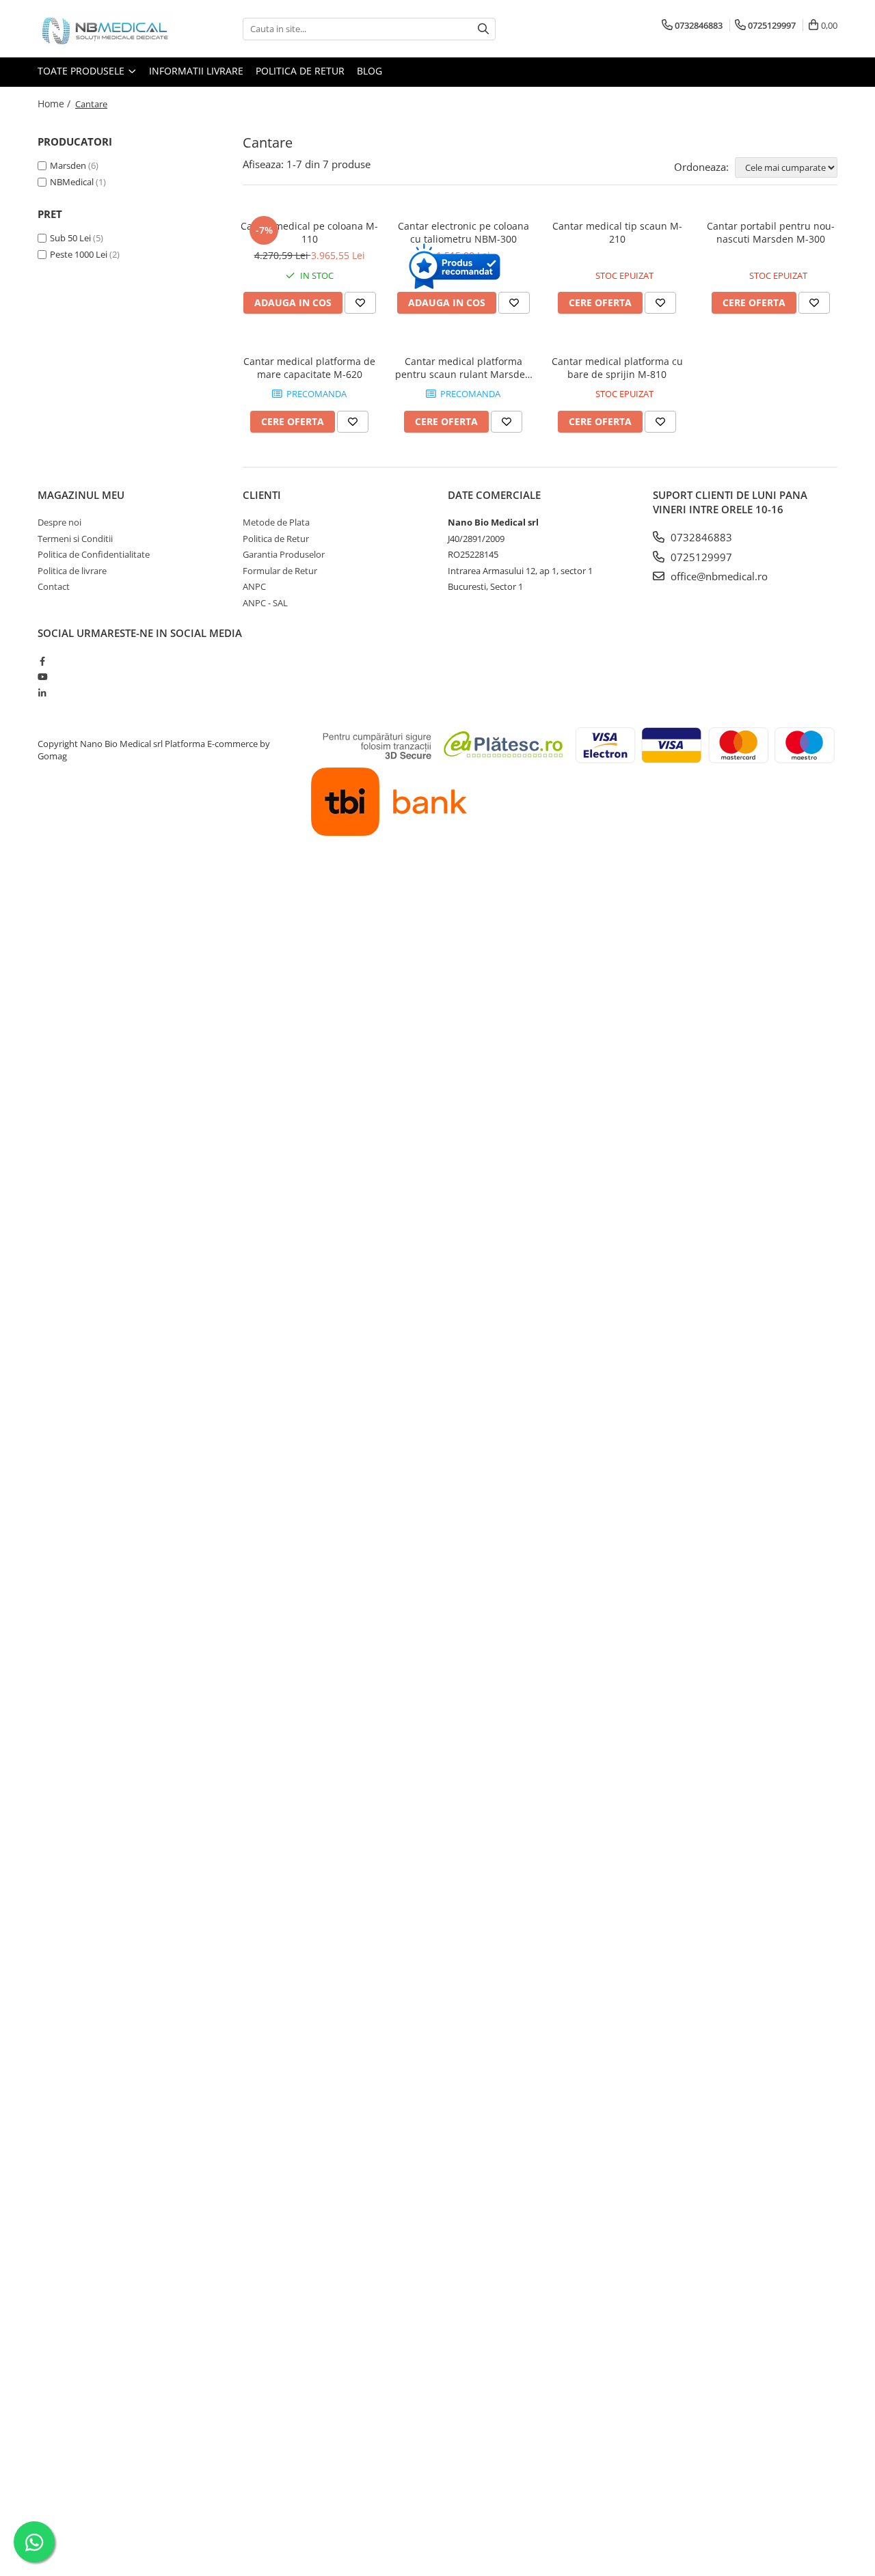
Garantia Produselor (284, 554)
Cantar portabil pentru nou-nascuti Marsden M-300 (771, 232)
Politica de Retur (300, 71)
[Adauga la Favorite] (360, 303)
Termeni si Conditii (75, 539)
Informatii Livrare (196, 71)
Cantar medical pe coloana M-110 (309, 232)
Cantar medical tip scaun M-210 (617, 232)
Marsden (68, 165)
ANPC (254, 586)
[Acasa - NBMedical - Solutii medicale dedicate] (106, 29)
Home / (55, 104)
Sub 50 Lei (70, 238)
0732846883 (700, 537)
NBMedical (72, 182)
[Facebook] (42, 661)
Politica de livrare (72, 571)
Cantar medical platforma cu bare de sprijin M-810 (617, 368)
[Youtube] (42, 677)
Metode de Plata (276, 522)
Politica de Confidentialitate (94, 554)
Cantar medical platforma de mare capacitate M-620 (309, 368)
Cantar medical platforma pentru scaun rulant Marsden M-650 (463, 368)
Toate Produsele (82, 71)
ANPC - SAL (265, 603)
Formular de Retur (280, 571)
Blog (369, 71)
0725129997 (700, 557)
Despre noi (59, 522)
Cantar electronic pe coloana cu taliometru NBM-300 (463, 232)
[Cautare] (483, 29)
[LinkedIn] (42, 693)
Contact (54, 586)
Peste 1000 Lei (79, 254)
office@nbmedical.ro (718, 576)
